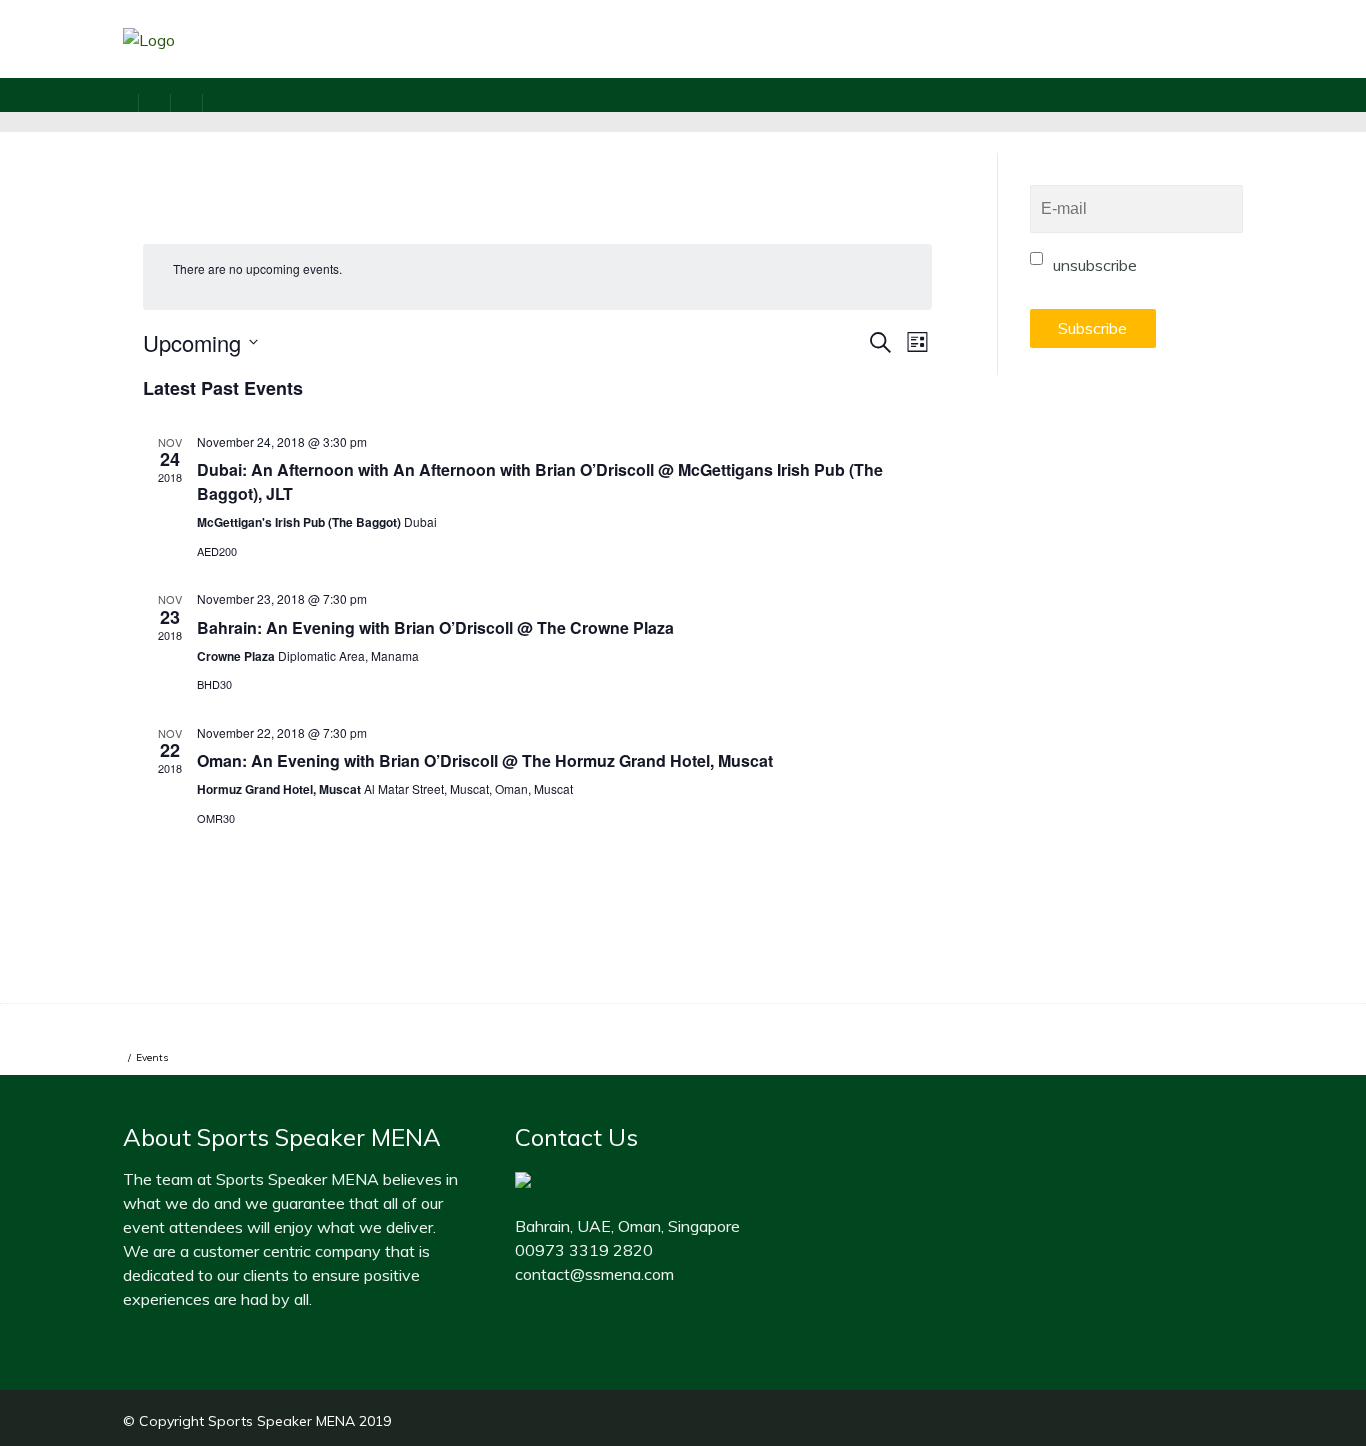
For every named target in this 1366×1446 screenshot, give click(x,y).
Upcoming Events (620, 65)
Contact (1252, 65)
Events (152, 1057)
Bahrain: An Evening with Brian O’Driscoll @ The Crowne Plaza (435, 627)
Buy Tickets (873, 65)
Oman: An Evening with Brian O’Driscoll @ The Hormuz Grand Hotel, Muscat (485, 760)
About (758, 65)
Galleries (997, 65)
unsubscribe (1093, 265)
